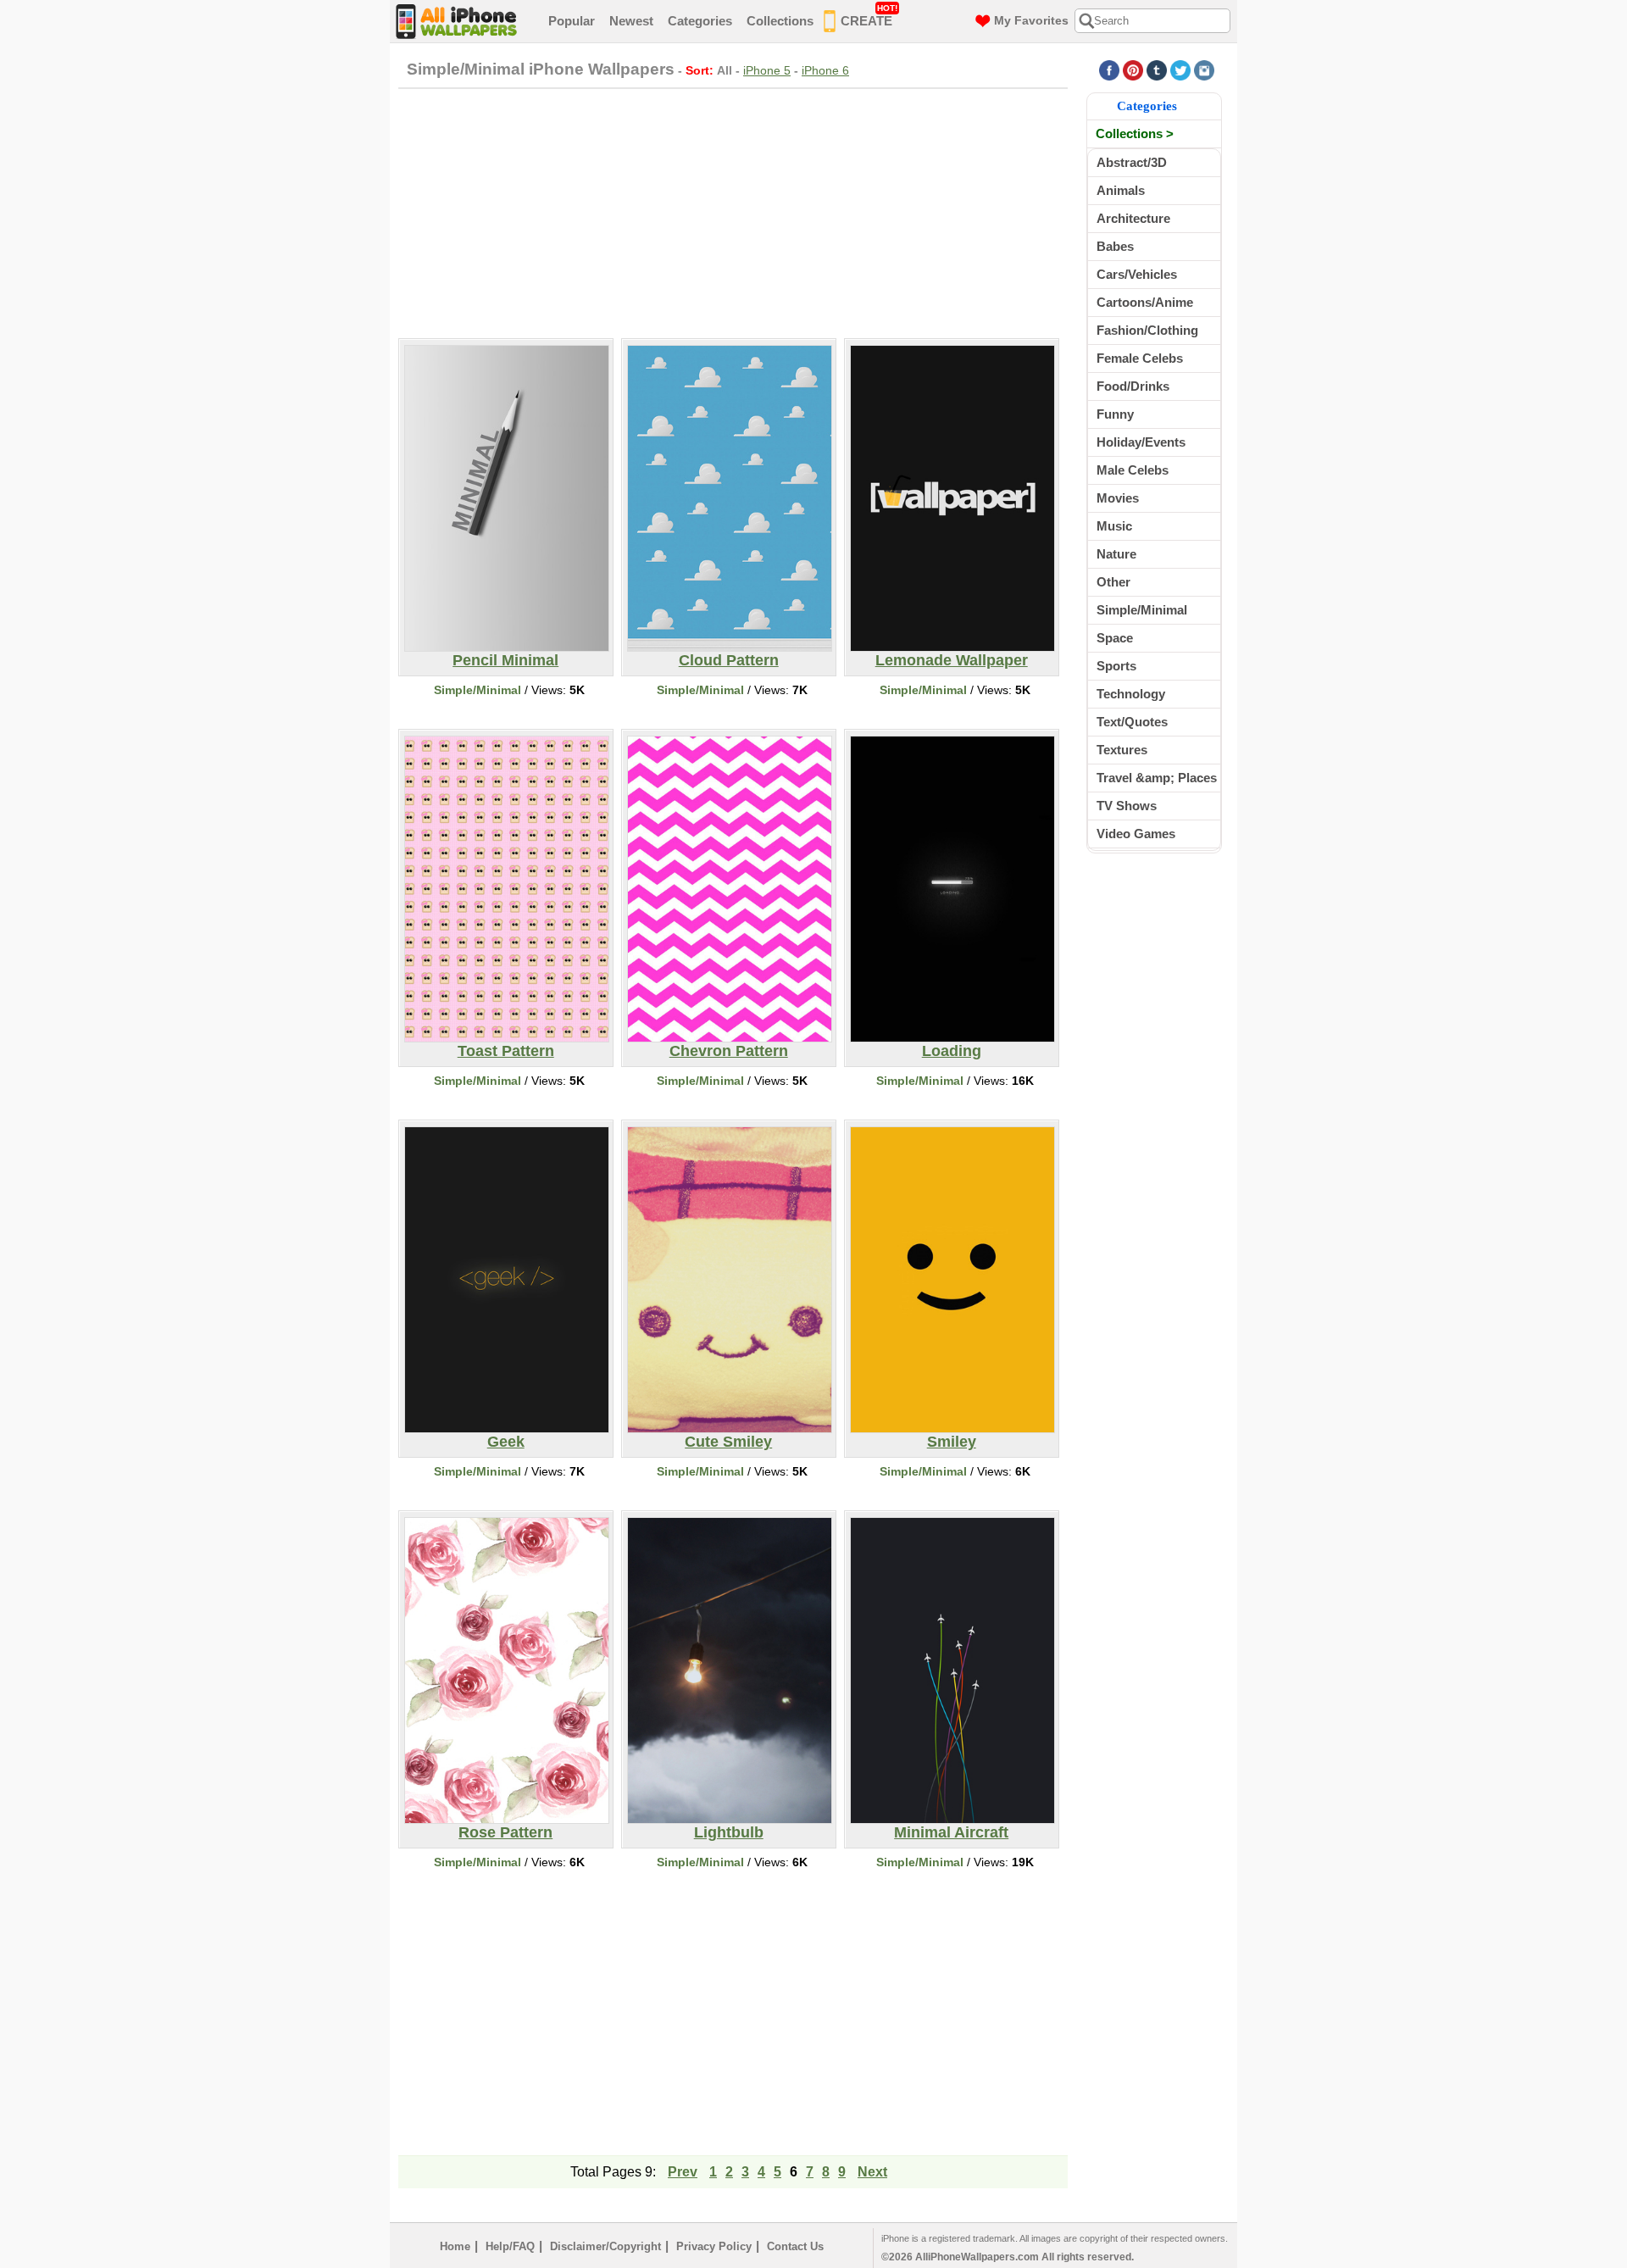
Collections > (1135, 133)
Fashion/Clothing (1147, 330)
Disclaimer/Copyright (605, 2246)
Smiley (952, 1442)
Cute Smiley (728, 1442)
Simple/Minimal (478, 690)
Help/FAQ (510, 2246)
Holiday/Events (1141, 442)
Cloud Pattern (729, 660)
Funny (1115, 414)
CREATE (869, 16)
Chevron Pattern (729, 1051)
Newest (631, 21)
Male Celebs (1133, 470)
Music (1114, 526)
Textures (1122, 750)
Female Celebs (1140, 358)
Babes (1115, 246)
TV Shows (1127, 806)
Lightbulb (729, 1832)
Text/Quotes (1132, 722)
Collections (780, 21)
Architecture (1133, 218)
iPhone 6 (825, 70)
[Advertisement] (733, 211)
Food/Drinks (1133, 386)
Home (455, 2246)
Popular (572, 21)
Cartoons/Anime (1145, 302)
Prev (683, 2172)
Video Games (1136, 834)
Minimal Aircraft (951, 1832)
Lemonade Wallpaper (952, 660)
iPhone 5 (767, 70)
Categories (700, 21)
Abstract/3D (1132, 162)
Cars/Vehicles (1137, 274)
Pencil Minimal (505, 660)
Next (872, 2172)
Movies (1118, 498)
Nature (1116, 554)
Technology (1131, 694)
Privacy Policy (714, 2246)
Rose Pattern (505, 1832)
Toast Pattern (506, 1051)
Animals (1121, 190)
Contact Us (795, 2246)
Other (1113, 582)
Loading (952, 1051)
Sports (1116, 666)
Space (1115, 638)
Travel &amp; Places (1157, 778)
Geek (506, 1442)
